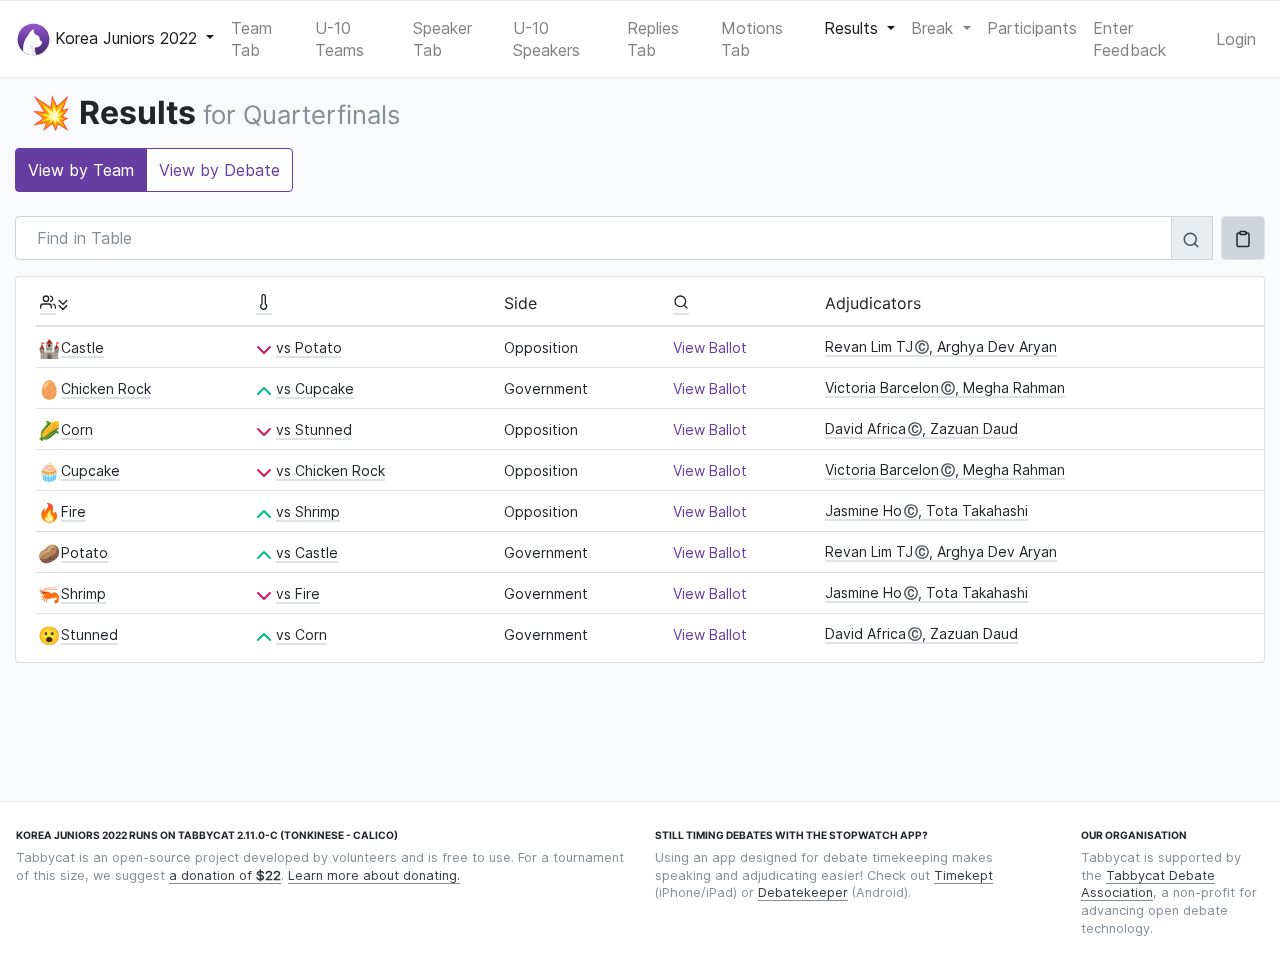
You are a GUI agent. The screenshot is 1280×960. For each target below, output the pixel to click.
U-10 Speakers (546, 39)
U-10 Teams (339, 39)
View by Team (81, 170)
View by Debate (219, 170)
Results (853, 28)
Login (1236, 39)
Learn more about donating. (374, 875)
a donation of (225, 875)
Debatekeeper (803, 892)
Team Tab (251, 39)
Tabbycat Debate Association (1148, 884)
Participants (1032, 28)
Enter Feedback (1129, 39)
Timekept (963, 875)
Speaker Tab (442, 39)
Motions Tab (752, 39)
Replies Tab (653, 39)
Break (934, 28)
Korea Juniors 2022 (126, 37)
